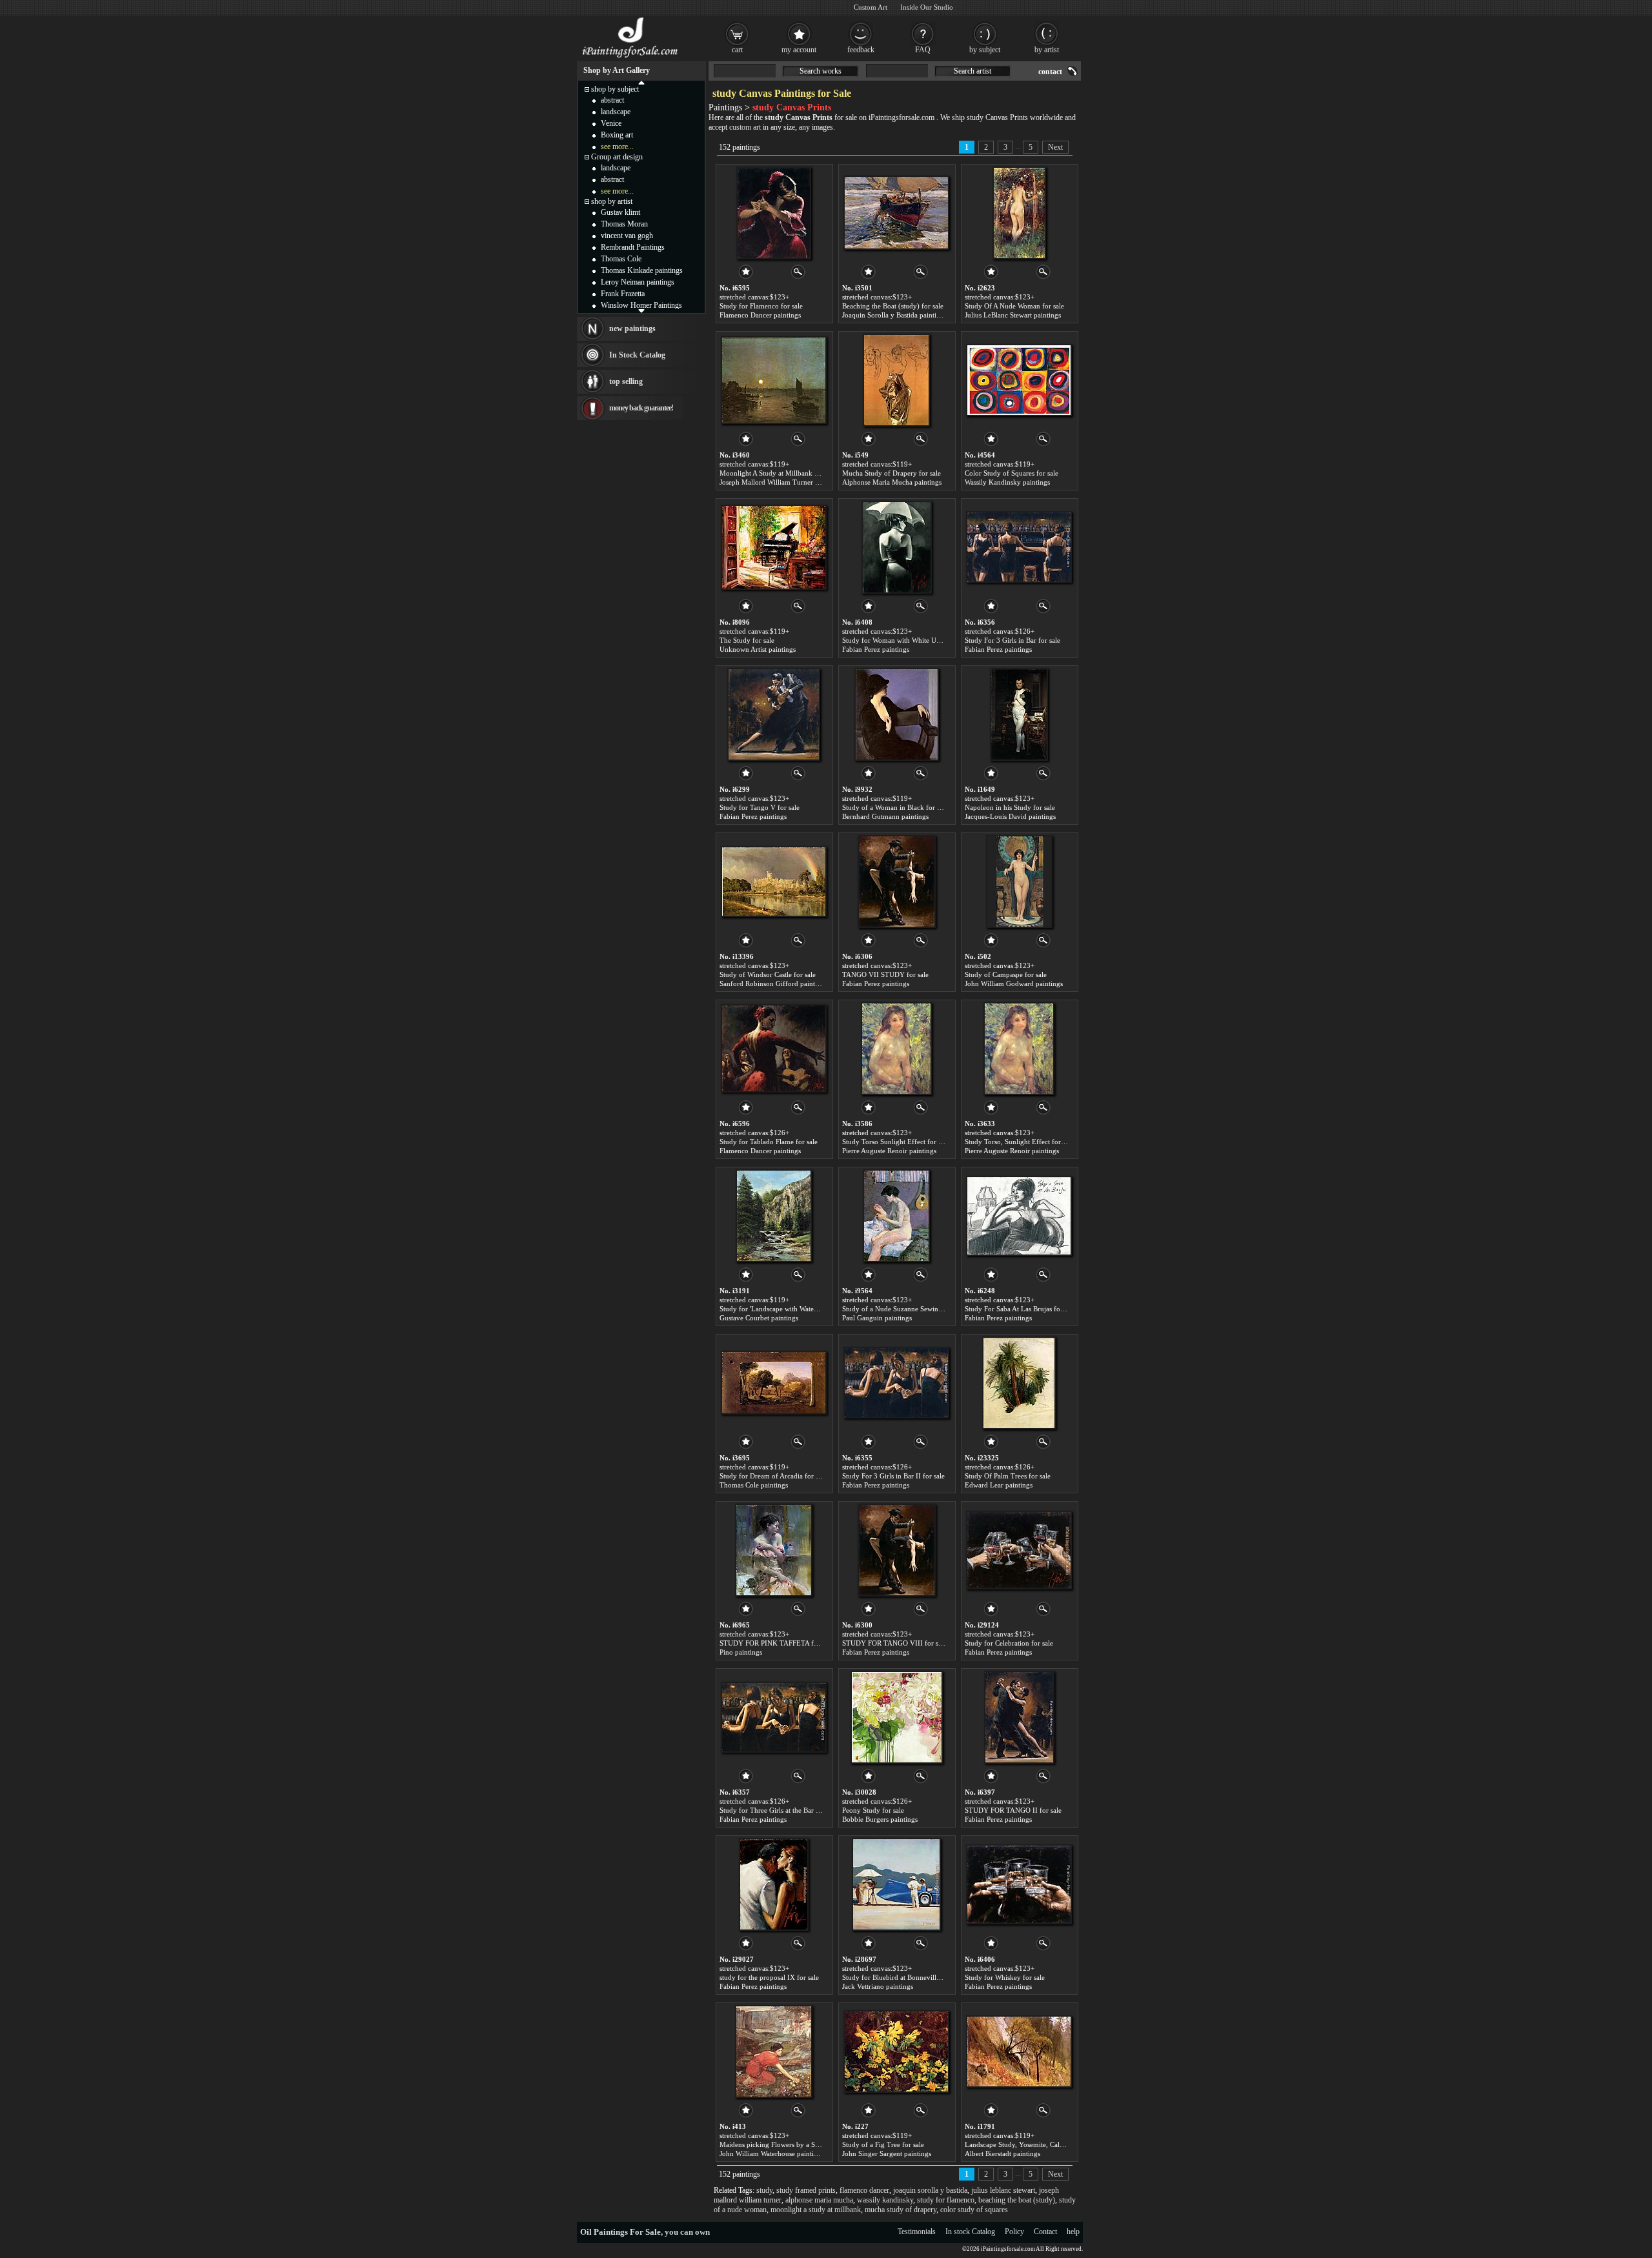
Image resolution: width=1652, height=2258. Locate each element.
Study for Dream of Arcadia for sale (773, 1476)
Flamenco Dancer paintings (760, 315)
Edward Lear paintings (999, 1485)
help (1073, 2232)
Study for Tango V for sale (760, 807)
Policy (1014, 2232)
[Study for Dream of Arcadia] (774, 1383)
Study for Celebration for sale (1009, 1643)
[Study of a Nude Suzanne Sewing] (896, 1216)
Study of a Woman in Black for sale (895, 807)
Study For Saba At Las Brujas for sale (1020, 1309)
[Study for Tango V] (774, 714)
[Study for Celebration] (1019, 1550)
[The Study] (774, 547)
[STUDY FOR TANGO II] (1019, 1717)
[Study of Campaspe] (1019, 882)
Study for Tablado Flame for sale (769, 1142)
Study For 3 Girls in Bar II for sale (893, 1476)
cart (737, 50)
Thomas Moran (624, 224)
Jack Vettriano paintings (878, 1986)
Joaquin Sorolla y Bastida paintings (894, 315)
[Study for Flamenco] (774, 213)
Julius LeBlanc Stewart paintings (1013, 315)
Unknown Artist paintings (758, 649)
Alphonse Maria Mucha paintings (892, 482)
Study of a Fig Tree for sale (883, 2144)
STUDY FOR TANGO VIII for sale (894, 1643)
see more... (617, 146)
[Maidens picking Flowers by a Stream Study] (774, 2051)
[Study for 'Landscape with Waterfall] (774, 1216)
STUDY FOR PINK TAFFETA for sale (776, 1643)
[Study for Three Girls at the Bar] (774, 1717)
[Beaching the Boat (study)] (896, 213)
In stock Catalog (970, 2232)
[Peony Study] (897, 1717)
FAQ (923, 50)
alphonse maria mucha (819, 2200)
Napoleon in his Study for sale (1010, 807)
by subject (985, 50)
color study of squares (974, 2210)
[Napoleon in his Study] (1019, 714)
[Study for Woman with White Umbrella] (897, 547)
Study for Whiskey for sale (1005, 1977)
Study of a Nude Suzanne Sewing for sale (904, 1309)
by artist (1047, 50)
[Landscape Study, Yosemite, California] (1019, 2051)
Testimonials (917, 2232)
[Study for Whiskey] (1019, 1884)
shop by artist (612, 201)
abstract (612, 100)
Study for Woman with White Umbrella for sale (912, 640)
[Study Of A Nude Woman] (1019, 213)
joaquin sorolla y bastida (930, 2190)
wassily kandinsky (885, 2200)
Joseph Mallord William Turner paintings (781, 482)
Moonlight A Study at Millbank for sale (778, 473)
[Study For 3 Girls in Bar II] (896, 1383)
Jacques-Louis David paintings (1010, 816)
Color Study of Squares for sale (1012, 473)
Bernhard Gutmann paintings (885, 816)
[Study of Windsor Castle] (774, 882)
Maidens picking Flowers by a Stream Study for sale (797, 2144)
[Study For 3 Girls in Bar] (1019, 547)
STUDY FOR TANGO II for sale (1013, 1810)
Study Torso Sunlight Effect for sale (896, 1142)
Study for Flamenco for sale (761, 306)
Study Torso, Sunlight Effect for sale (1019, 1142)
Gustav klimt (620, 212)
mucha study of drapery (901, 2210)
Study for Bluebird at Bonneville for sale (903, 1977)
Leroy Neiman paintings (638, 282)
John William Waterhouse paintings (772, 2153)
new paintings (632, 328)
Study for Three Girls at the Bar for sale (779, 1810)
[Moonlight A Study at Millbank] (774, 380)
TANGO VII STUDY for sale (885, 974)
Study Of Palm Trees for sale (1008, 1476)
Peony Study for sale (873, 1810)
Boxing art (617, 135)
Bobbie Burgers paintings (880, 1819)
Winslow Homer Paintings (641, 305)
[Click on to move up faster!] (641, 82)
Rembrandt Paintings (633, 247)
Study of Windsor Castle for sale (768, 974)
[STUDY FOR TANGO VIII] (897, 1550)
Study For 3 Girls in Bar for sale (1012, 640)
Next (1055, 147)
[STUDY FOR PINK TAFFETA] (774, 1550)
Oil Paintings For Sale (620, 2232)
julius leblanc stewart (1003, 2190)
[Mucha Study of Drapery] (896, 380)
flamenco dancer (864, 2190)
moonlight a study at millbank (816, 2210)
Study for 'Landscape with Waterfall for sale (785, 1309)
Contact (1045, 2232)
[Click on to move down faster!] (641, 310)
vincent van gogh (627, 236)
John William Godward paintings (1014, 983)
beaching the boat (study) (1017, 2200)
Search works (821, 71)
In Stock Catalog (637, 355)
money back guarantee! (641, 408)
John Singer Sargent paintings (887, 2153)
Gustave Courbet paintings (759, 1318)
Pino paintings (741, 1652)
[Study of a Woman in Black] (897, 714)
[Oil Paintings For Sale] (631, 58)
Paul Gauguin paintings (877, 1318)
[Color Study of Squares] (1019, 380)
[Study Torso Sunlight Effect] (896, 1049)
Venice (611, 123)
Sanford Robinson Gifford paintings (773, 983)
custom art (745, 127)
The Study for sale (747, 640)
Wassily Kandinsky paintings (1007, 482)
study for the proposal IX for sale (769, 1977)
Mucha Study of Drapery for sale (891, 473)
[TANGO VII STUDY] (897, 882)
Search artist (972, 71)
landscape (616, 112)
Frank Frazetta (623, 294)
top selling (626, 381)
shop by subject (615, 89)
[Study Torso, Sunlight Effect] (1019, 1049)
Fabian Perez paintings (876, 649)
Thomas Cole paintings (754, 1485)
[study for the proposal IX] (774, 1884)
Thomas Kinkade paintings (642, 270)
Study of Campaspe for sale (1006, 974)
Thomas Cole (621, 259)
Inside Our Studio (927, 7)
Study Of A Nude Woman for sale (1014, 306)
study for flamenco (946, 2200)
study (764, 2190)
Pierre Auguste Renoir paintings (889, 1151)
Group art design (617, 157)
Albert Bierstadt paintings (1002, 2153)
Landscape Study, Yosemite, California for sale (1034, 2144)
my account (799, 50)
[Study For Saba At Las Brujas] (1019, 1216)
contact (1050, 72)
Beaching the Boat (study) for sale (893, 306)
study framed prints (806, 2190)
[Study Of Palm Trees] (1019, 1383)
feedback (861, 50)
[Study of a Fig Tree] (896, 2051)
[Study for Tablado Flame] (774, 1049)
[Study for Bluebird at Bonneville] (896, 1884)
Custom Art (871, 7)
